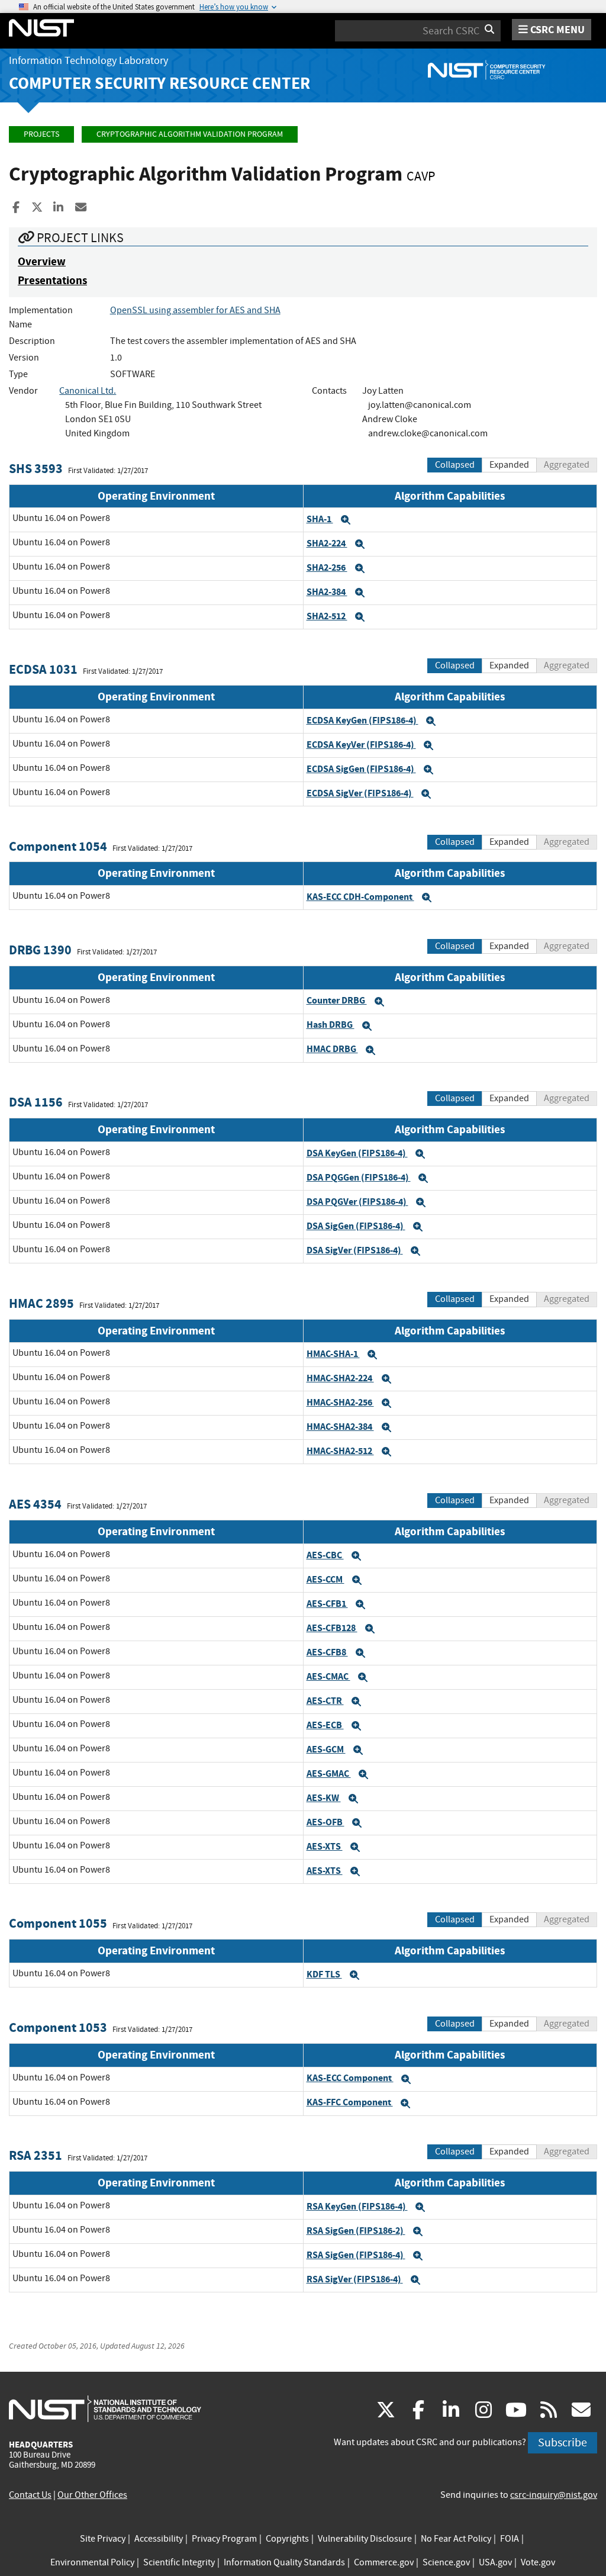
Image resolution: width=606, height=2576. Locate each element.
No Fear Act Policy (456, 2539)
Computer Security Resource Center (159, 83)
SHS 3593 (36, 469)
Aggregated (567, 465)
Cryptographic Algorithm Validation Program (190, 134)
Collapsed (455, 465)
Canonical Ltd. (88, 391)
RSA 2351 (36, 2155)
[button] (346, 520)
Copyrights (287, 2539)
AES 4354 (35, 1504)
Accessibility (159, 2539)
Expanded (509, 465)
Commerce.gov (384, 2562)
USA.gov (495, 2562)
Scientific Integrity (179, 2562)
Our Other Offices (92, 2495)
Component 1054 (58, 846)
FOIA (510, 2539)
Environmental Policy (92, 2562)
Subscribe (563, 2442)
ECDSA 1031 (43, 669)
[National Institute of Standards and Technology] (105, 2408)
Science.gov (446, 2562)
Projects (41, 134)
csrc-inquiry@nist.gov (554, 2495)
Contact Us (30, 2495)
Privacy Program (224, 2539)
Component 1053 (58, 2027)
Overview (42, 261)
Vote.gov (538, 2562)
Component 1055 (58, 1923)
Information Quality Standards (284, 2562)
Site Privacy (103, 2539)
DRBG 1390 (40, 950)
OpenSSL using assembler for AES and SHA (195, 310)
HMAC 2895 (41, 1303)
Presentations (52, 280)
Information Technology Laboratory (88, 61)
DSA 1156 (36, 1102)
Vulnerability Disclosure (365, 2539)
